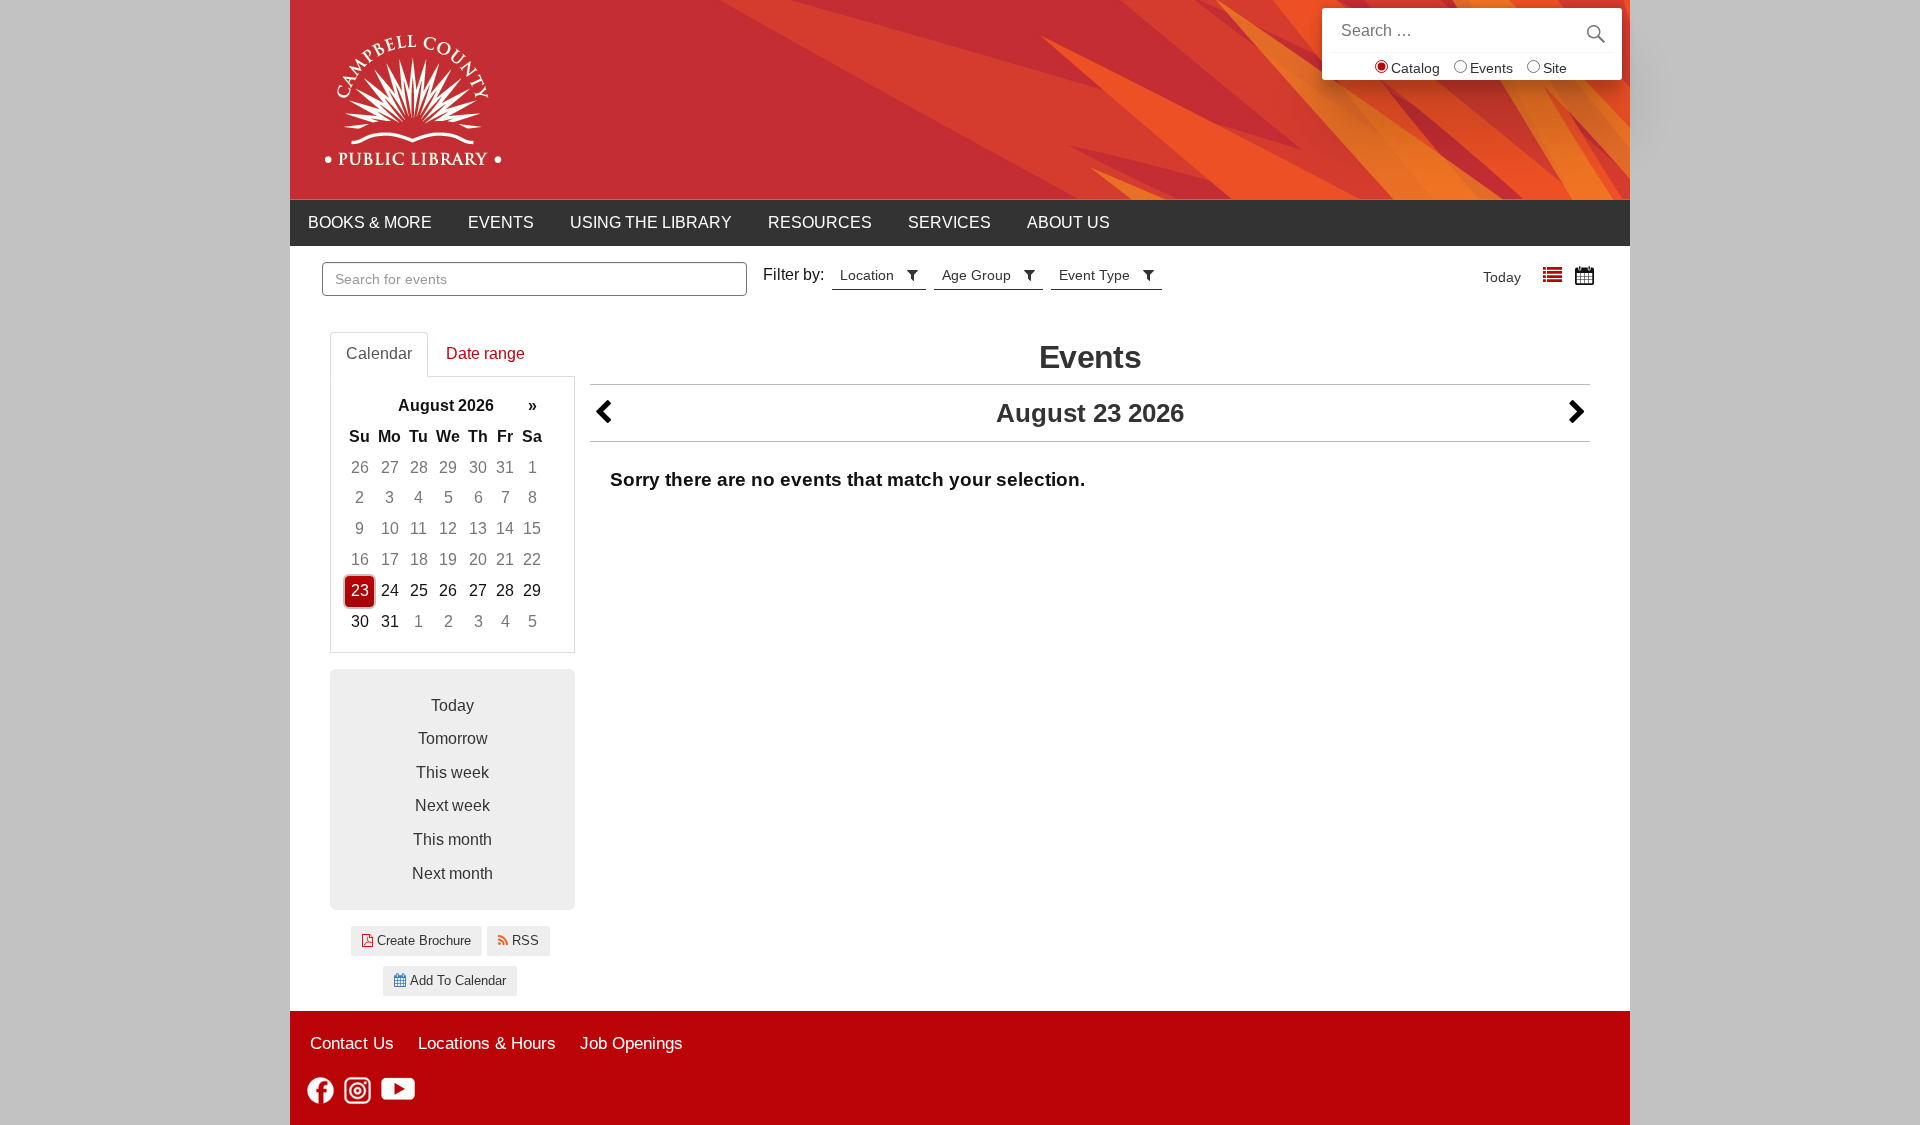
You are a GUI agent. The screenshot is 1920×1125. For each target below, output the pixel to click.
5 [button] (448, 497)
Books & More (370, 222)
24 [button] (390, 590)
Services (949, 222)
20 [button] (478, 559)
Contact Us (352, 1043)
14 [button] (505, 528)
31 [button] (505, 467)
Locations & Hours (487, 1043)
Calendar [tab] (379, 353)
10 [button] (390, 528)
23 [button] (360, 590)
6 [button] (478, 497)
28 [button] (419, 467)
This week (452, 772)
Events (1491, 68)
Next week (452, 805)
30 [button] (478, 467)
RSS (523, 940)
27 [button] (390, 467)
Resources (820, 222)
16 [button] (360, 559)
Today (1502, 277)
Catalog (1415, 68)
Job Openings (631, 1043)
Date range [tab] (485, 353)
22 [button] (532, 559)
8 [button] (532, 497)
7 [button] (505, 497)
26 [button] (360, 467)
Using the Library (651, 222)
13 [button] (478, 528)
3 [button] (389, 497)
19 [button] (448, 559)
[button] (1552, 275)
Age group (976, 275)
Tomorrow (453, 738)
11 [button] (418, 528)
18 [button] (419, 559)
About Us (1068, 222)
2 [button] (359, 497)
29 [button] (448, 467)
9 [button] (359, 528)
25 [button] (419, 590)
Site (1555, 68)
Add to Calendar (456, 980)
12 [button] (448, 528)
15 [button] (532, 528)
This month (452, 839)
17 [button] (390, 559)
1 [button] (532, 467)
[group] (452, 514)
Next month (452, 873)
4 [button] (418, 497)
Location (867, 275)
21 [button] (505, 559)
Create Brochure (422, 940)
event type (1094, 275)
